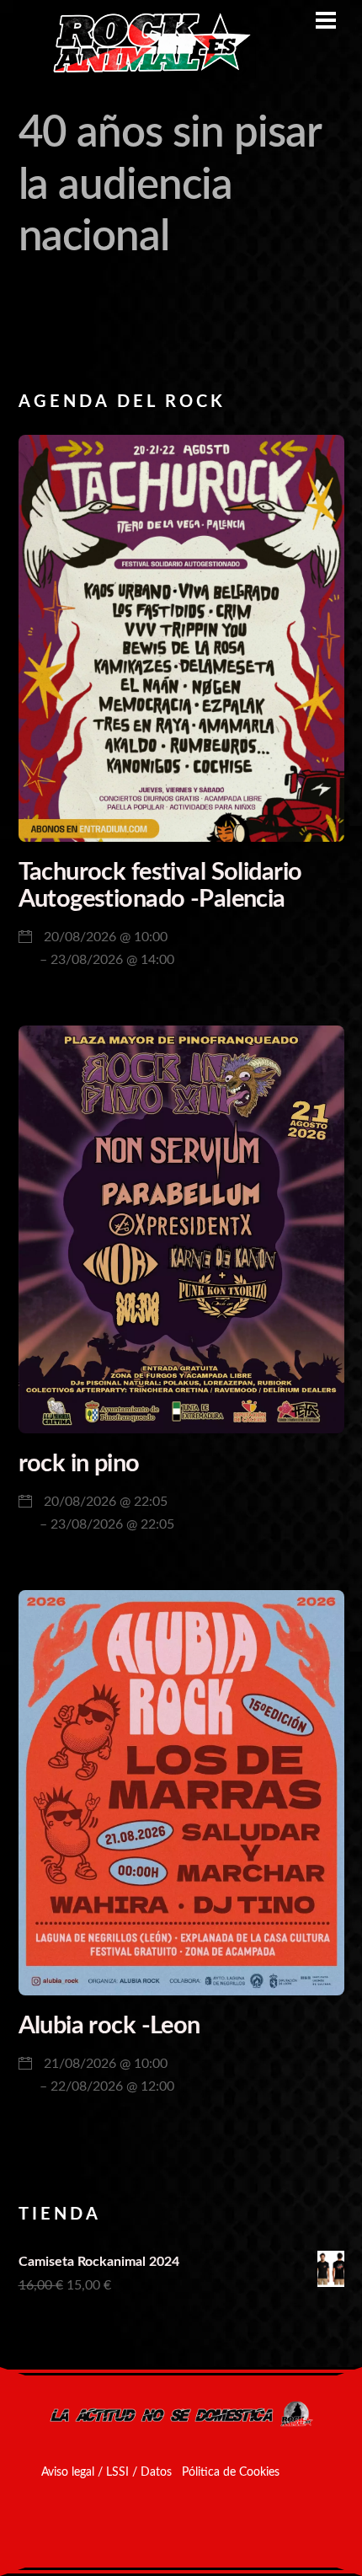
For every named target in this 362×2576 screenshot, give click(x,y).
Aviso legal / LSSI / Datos (106, 2472)
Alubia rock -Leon (109, 2026)
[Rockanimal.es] (145, 70)
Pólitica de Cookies (231, 2472)
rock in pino (79, 1464)
